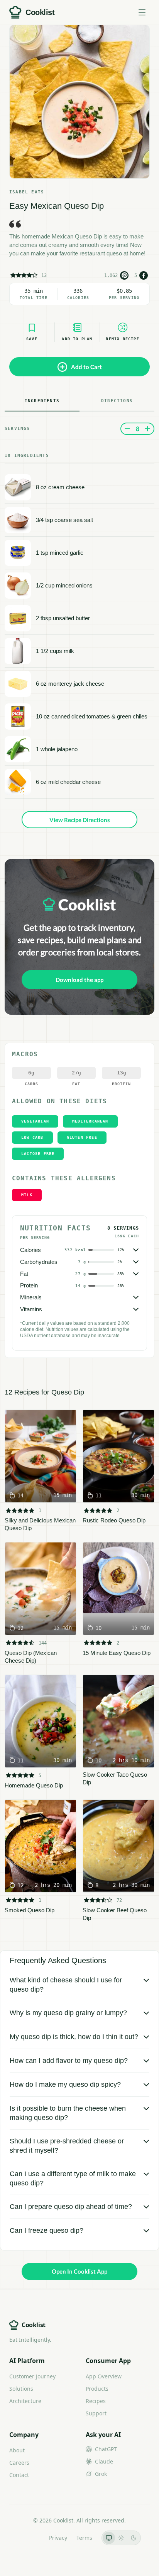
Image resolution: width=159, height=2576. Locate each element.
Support (96, 2413)
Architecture (25, 2401)
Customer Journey (32, 2376)
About (17, 2450)
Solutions (21, 2389)
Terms (84, 2538)
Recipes (96, 2401)
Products (97, 2389)
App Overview (104, 2376)
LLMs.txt (29, 2538)
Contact (19, 2475)
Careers (19, 2463)
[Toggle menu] (142, 12)
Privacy (58, 2538)
